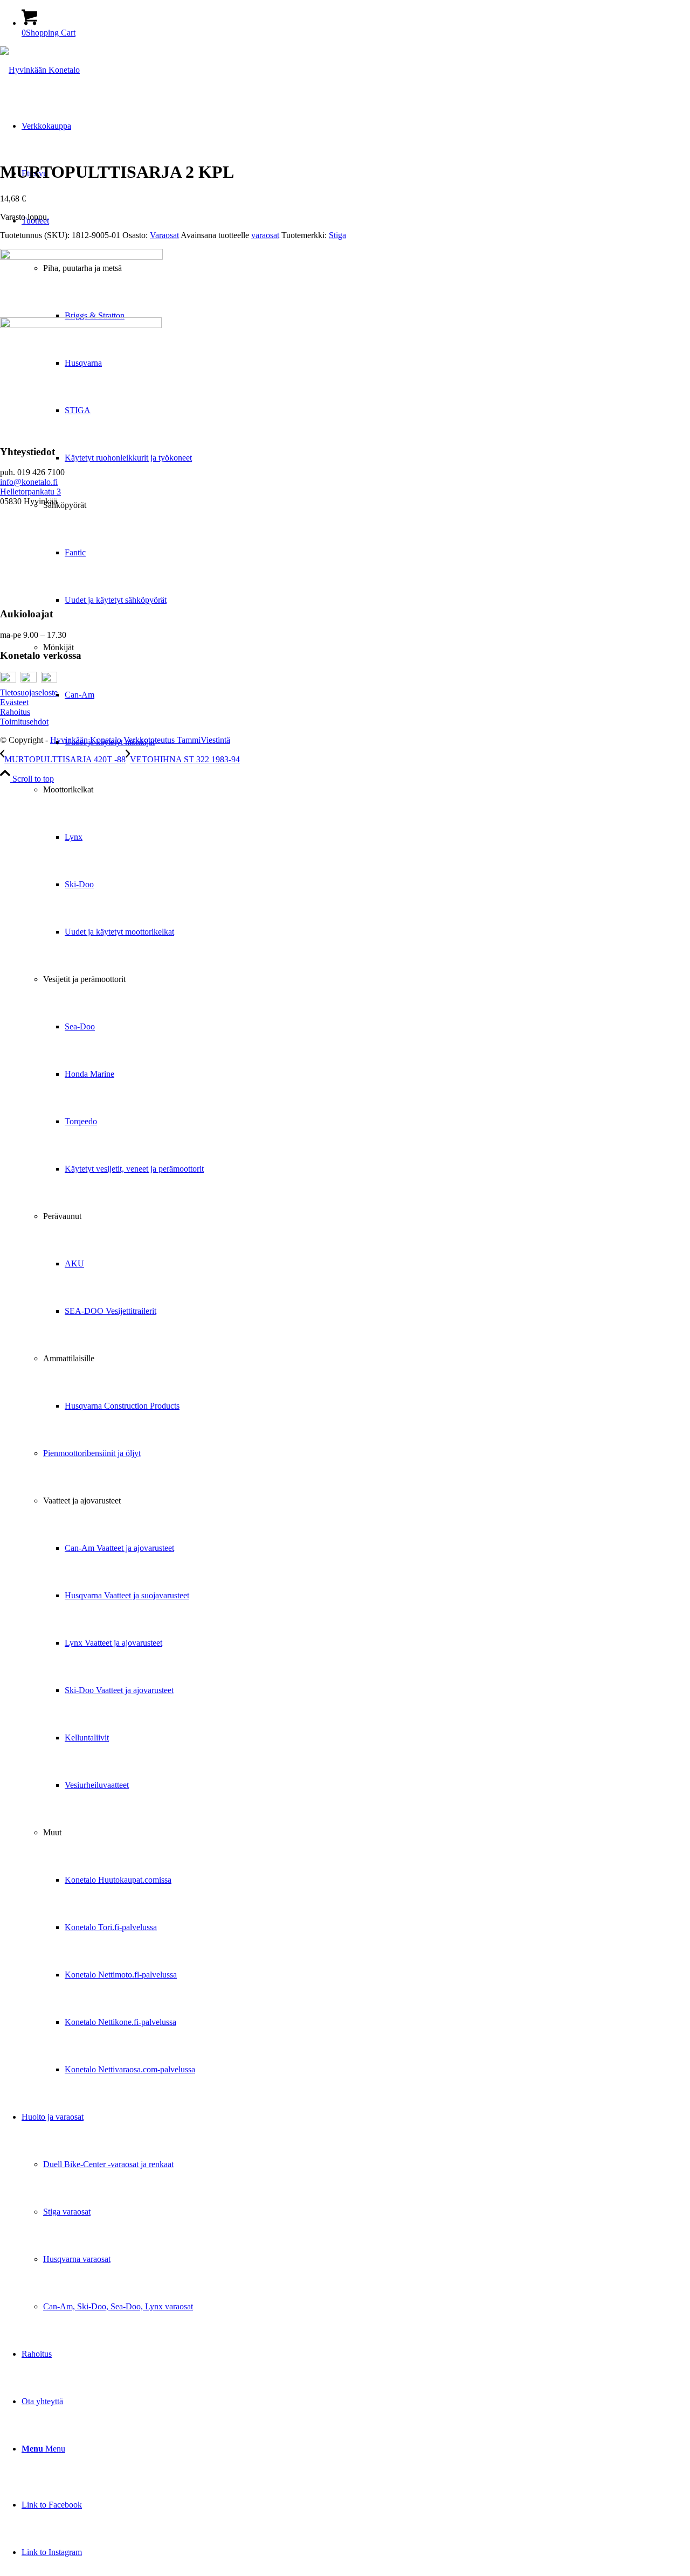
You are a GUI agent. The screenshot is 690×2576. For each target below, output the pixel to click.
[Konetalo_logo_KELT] (40, 70)
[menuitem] (356, 1145)
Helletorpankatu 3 (30, 492)
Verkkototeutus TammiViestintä (177, 740)
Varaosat (164, 235)
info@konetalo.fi (29, 482)
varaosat (265, 235)
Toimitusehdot (24, 722)
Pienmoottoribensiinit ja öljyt (92, 1453)
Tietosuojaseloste (29, 692)
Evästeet (14, 702)
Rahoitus (15, 712)
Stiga (337, 235)
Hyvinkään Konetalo (86, 740)
